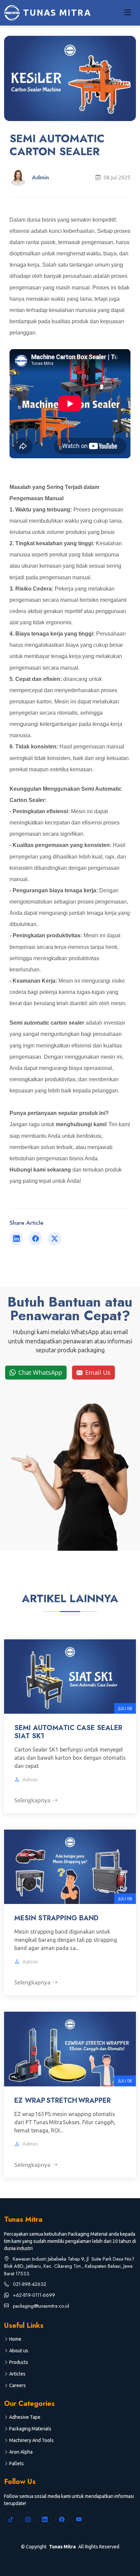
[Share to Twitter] (54, 1239)
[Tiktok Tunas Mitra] (11, 2519)
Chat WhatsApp (41, 1372)
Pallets (16, 2463)
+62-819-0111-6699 (33, 2295)
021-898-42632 (29, 2284)
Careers (17, 2385)
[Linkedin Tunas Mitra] (45, 2519)
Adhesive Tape (25, 2417)
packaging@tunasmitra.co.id (40, 2306)
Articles (17, 2374)
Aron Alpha (21, 2452)
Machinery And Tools (31, 2440)
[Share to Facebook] (35, 1239)
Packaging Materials (30, 2429)
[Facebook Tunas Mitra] (62, 2519)
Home (15, 2339)
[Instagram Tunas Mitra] (28, 2519)
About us (19, 2351)
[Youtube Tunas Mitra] (79, 2519)
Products (19, 2362)
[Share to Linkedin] (16, 1239)
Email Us (98, 1372)
